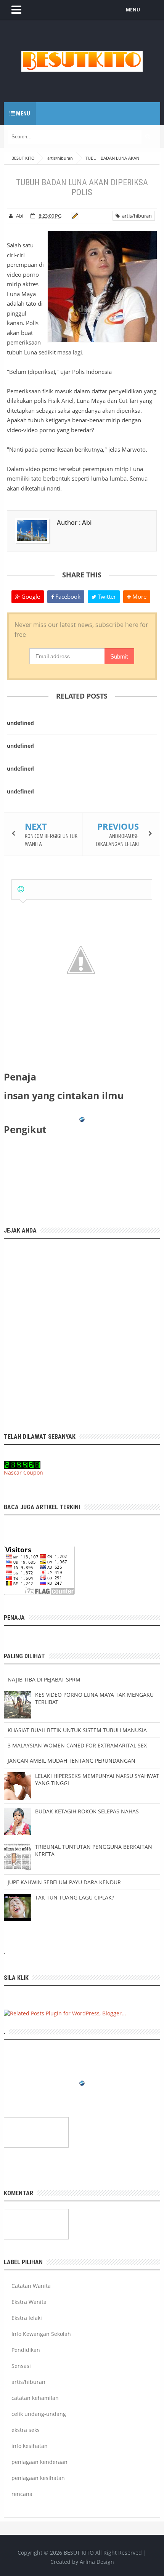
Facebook (67, 596)
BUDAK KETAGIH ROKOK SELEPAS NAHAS (87, 1811)
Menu (23, 114)
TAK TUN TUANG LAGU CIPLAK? (75, 1897)
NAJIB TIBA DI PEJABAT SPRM (44, 1679)
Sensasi (21, 2366)
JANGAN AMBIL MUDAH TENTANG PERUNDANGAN (72, 1761)
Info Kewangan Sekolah (41, 2334)
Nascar (13, 1472)
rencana (22, 2494)
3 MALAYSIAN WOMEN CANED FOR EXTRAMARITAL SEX (77, 1745)
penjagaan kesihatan (38, 2478)
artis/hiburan (136, 216)
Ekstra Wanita (29, 2302)
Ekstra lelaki (27, 2318)
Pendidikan (26, 2350)
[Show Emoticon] (21, 889)
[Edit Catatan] (74, 216)
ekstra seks (26, 2430)
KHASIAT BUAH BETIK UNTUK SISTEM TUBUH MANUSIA (77, 1730)
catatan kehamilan (35, 2398)
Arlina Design (97, 2562)
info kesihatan (30, 2446)
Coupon (33, 1472)
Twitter (106, 596)
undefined (20, 723)
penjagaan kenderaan (39, 2462)
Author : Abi (74, 523)
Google (30, 596)
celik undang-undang (39, 2414)
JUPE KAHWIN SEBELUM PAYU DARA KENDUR (64, 1882)
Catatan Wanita (31, 2286)
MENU (133, 10)
